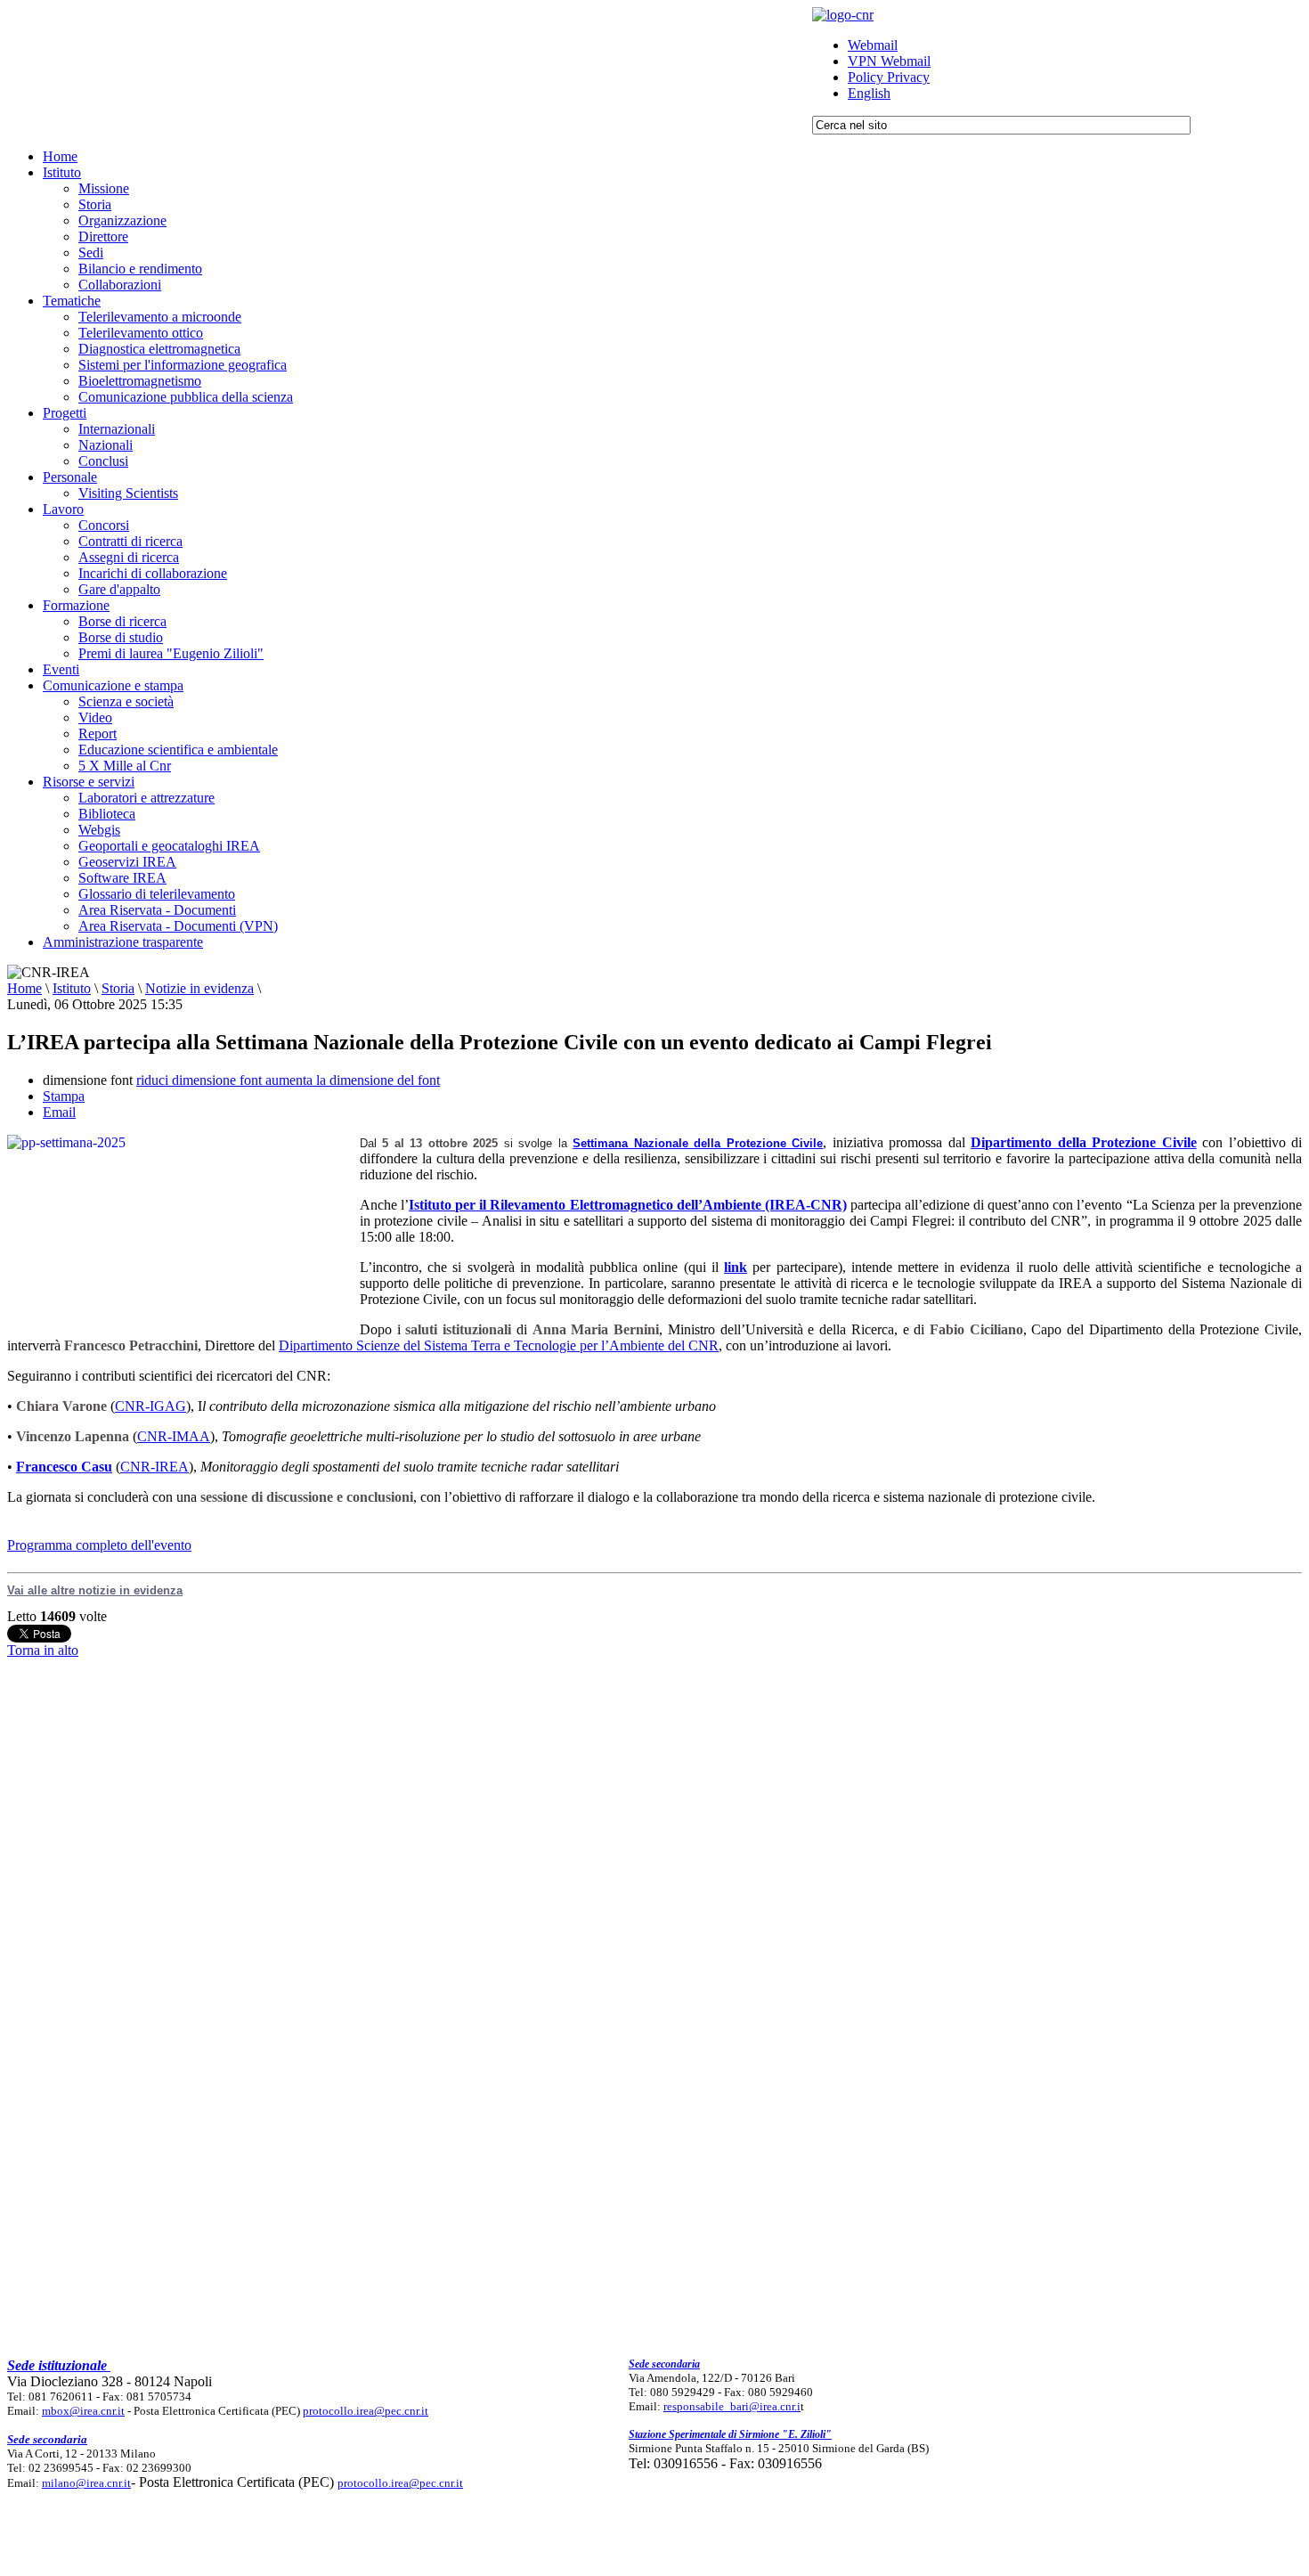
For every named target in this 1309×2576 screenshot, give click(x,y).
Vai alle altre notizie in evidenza (95, 1590)
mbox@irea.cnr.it (83, 2411)
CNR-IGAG (150, 1406)
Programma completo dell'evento (99, 1545)
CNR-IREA (154, 1467)
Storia (118, 988)
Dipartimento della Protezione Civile (1083, 1142)
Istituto (72, 988)
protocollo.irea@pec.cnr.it (366, 2411)
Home (24, 988)
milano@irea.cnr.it (86, 2483)
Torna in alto (43, 1650)
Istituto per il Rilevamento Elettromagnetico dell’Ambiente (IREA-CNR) (628, 1205)
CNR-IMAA (174, 1436)
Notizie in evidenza (199, 988)
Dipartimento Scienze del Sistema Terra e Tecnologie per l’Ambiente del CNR (499, 1345)
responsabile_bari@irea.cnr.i (732, 2406)
